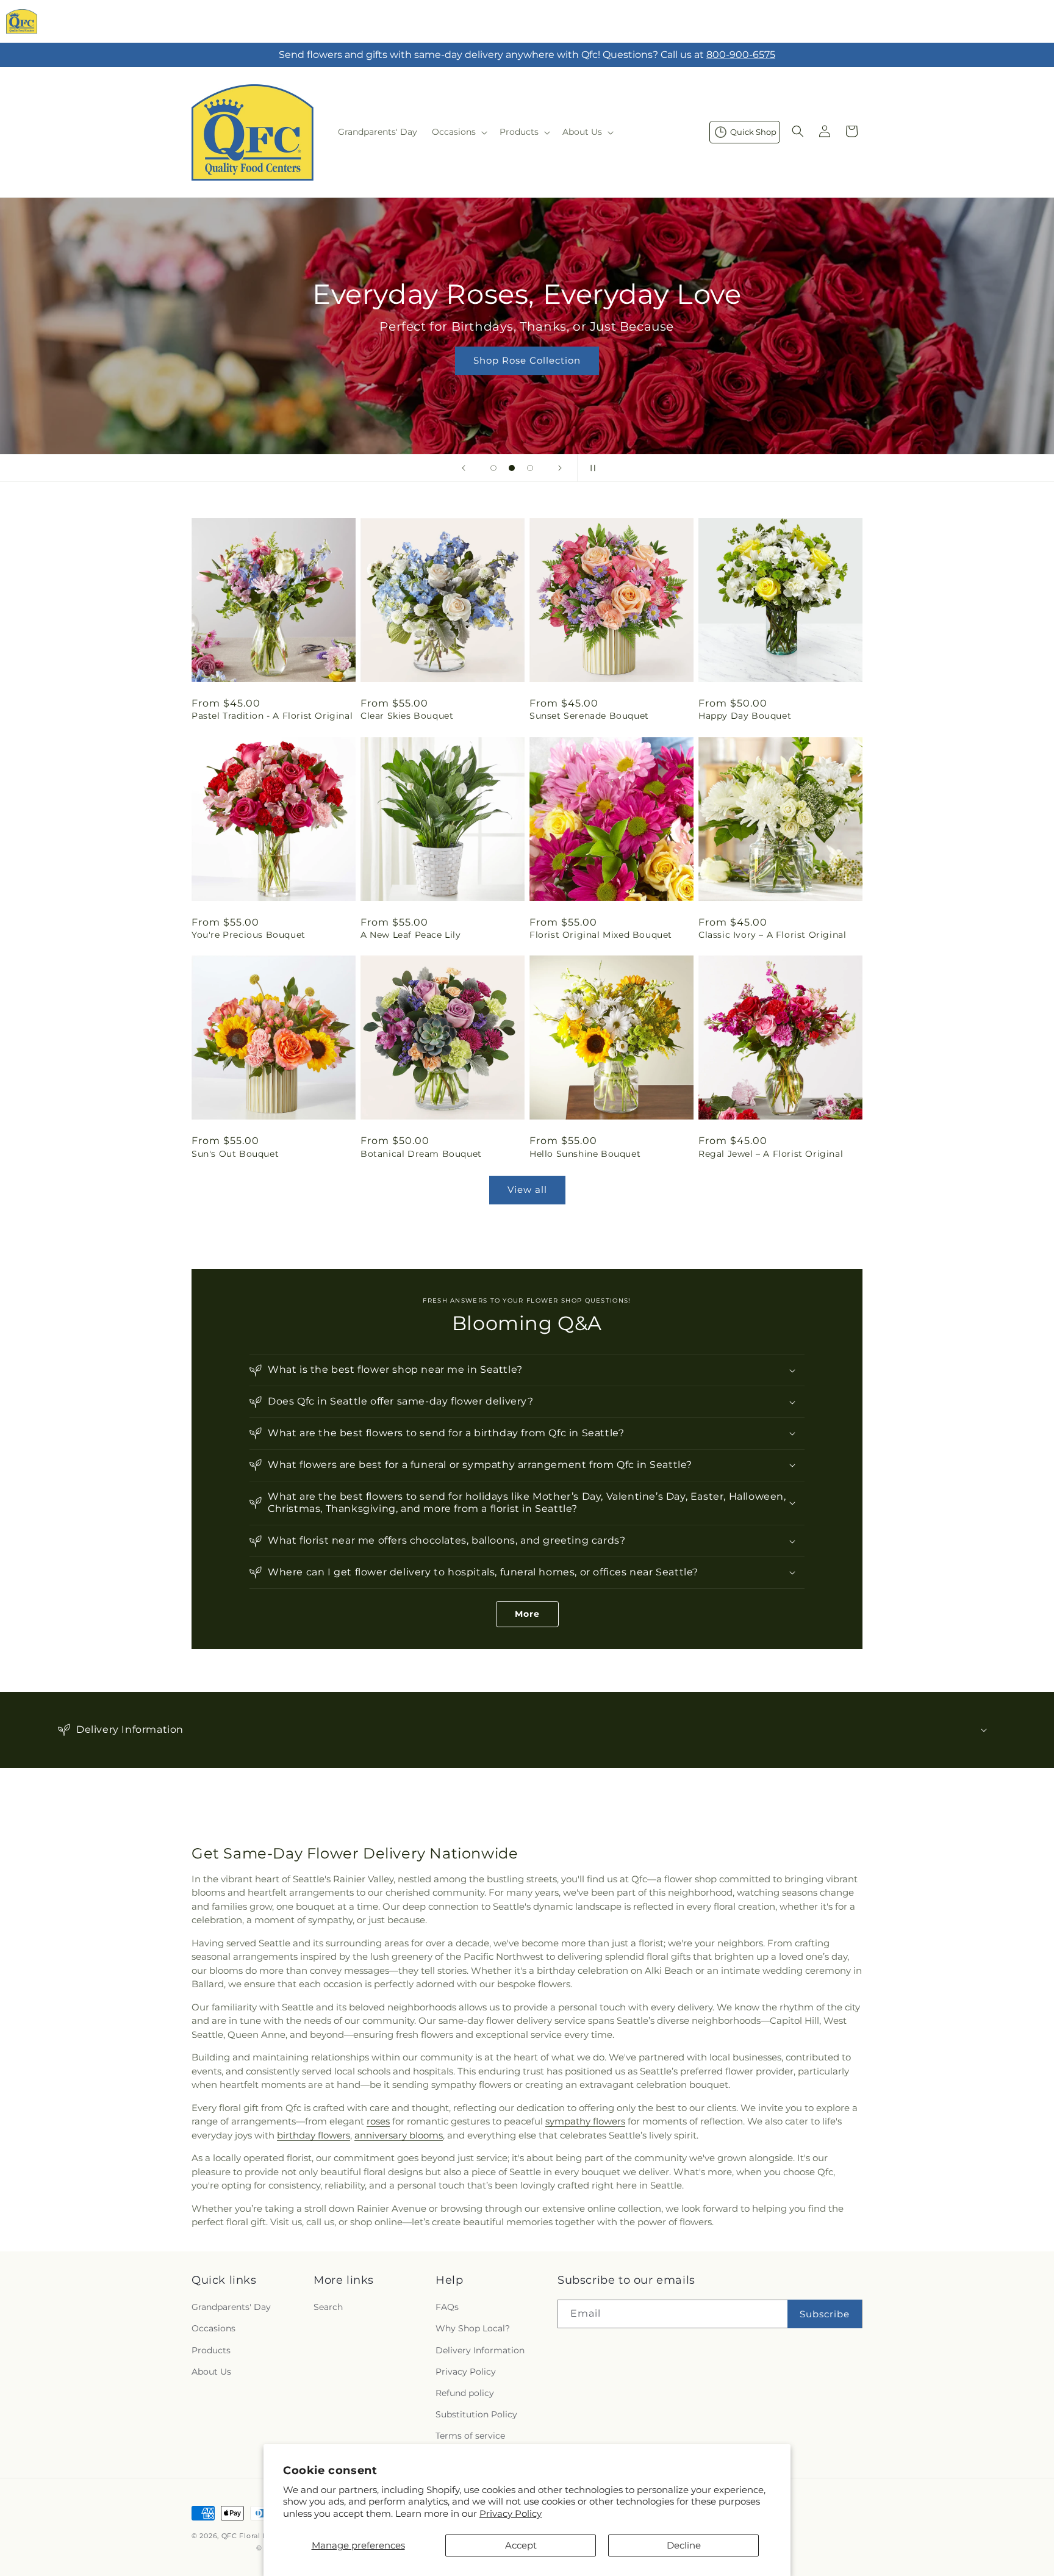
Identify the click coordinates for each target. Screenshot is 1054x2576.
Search (328, 2307)
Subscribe (825, 2314)
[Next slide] (560, 468)
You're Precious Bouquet (249, 935)
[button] (458, 132)
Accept (521, 2545)
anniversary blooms (399, 2135)
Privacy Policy (511, 2513)
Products (211, 2350)
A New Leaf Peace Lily (411, 935)
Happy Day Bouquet (745, 716)
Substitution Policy (476, 2414)
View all (527, 1189)
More (527, 1614)
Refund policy (465, 2393)
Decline (684, 2545)
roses (378, 2121)
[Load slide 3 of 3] (530, 468)
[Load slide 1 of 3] (493, 468)
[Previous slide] (464, 468)
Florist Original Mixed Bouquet (601, 935)
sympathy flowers (585, 2121)
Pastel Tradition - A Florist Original (272, 716)
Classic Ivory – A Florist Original (772, 935)
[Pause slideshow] (590, 468)
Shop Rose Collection (527, 360)
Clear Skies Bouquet (407, 716)
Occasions (213, 2328)
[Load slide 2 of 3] (512, 468)
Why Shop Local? (473, 2328)
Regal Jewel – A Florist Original (771, 1154)
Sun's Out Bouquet (235, 1154)
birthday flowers (314, 2135)
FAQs (447, 2307)
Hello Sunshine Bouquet (585, 1154)
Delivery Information (480, 2350)
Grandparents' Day (231, 2307)
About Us (211, 2372)
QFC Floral (241, 2536)
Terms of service (470, 2436)
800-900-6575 (741, 55)
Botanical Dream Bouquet (421, 1154)
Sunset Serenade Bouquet (589, 716)
